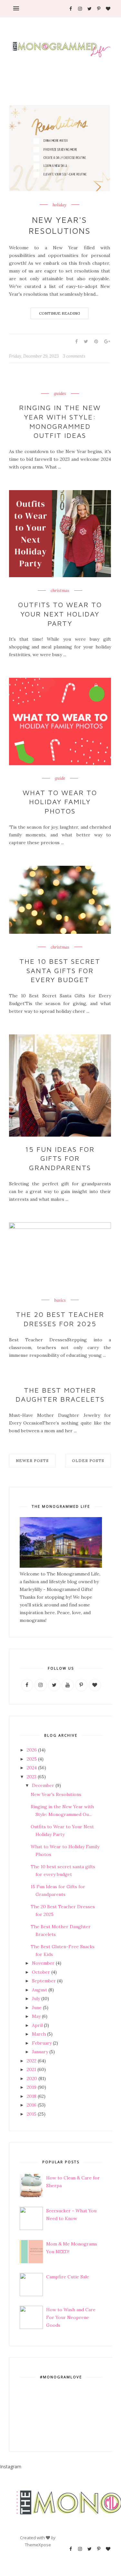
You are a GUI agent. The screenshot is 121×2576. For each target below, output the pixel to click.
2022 (32, 2061)
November (43, 1963)
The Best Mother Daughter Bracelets (60, 1395)
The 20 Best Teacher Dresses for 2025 (60, 1319)
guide (60, 778)
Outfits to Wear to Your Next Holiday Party (60, 614)
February (42, 2043)
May (36, 2016)
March (39, 2034)
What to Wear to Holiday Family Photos (60, 802)
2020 (32, 2078)
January (40, 2052)
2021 (31, 2069)
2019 (32, 2087)
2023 (32, 1777)
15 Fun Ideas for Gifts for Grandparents (60, 1158)
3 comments (74, 356)
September (44, 1981)
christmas (60, 591)
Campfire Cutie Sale (68, 2277)
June (37, 2008)
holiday (60, 205)
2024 (32, 1768)
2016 (32, 2105)
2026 (32, 1750)
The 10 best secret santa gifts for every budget (60, 970)
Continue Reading (60, 313)
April (37, 2025)
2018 (32, 2096)
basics (60, 1300)
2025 (32, 1759)
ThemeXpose (38, 2545)
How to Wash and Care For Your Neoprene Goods (71, 2317)
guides (60, 394)
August (40, 1990)
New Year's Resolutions (60, 225)
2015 (32, 2114)
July (36, 1999)
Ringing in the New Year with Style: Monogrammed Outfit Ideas (60, 421)
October (41, 1972)
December (43, 1785)
